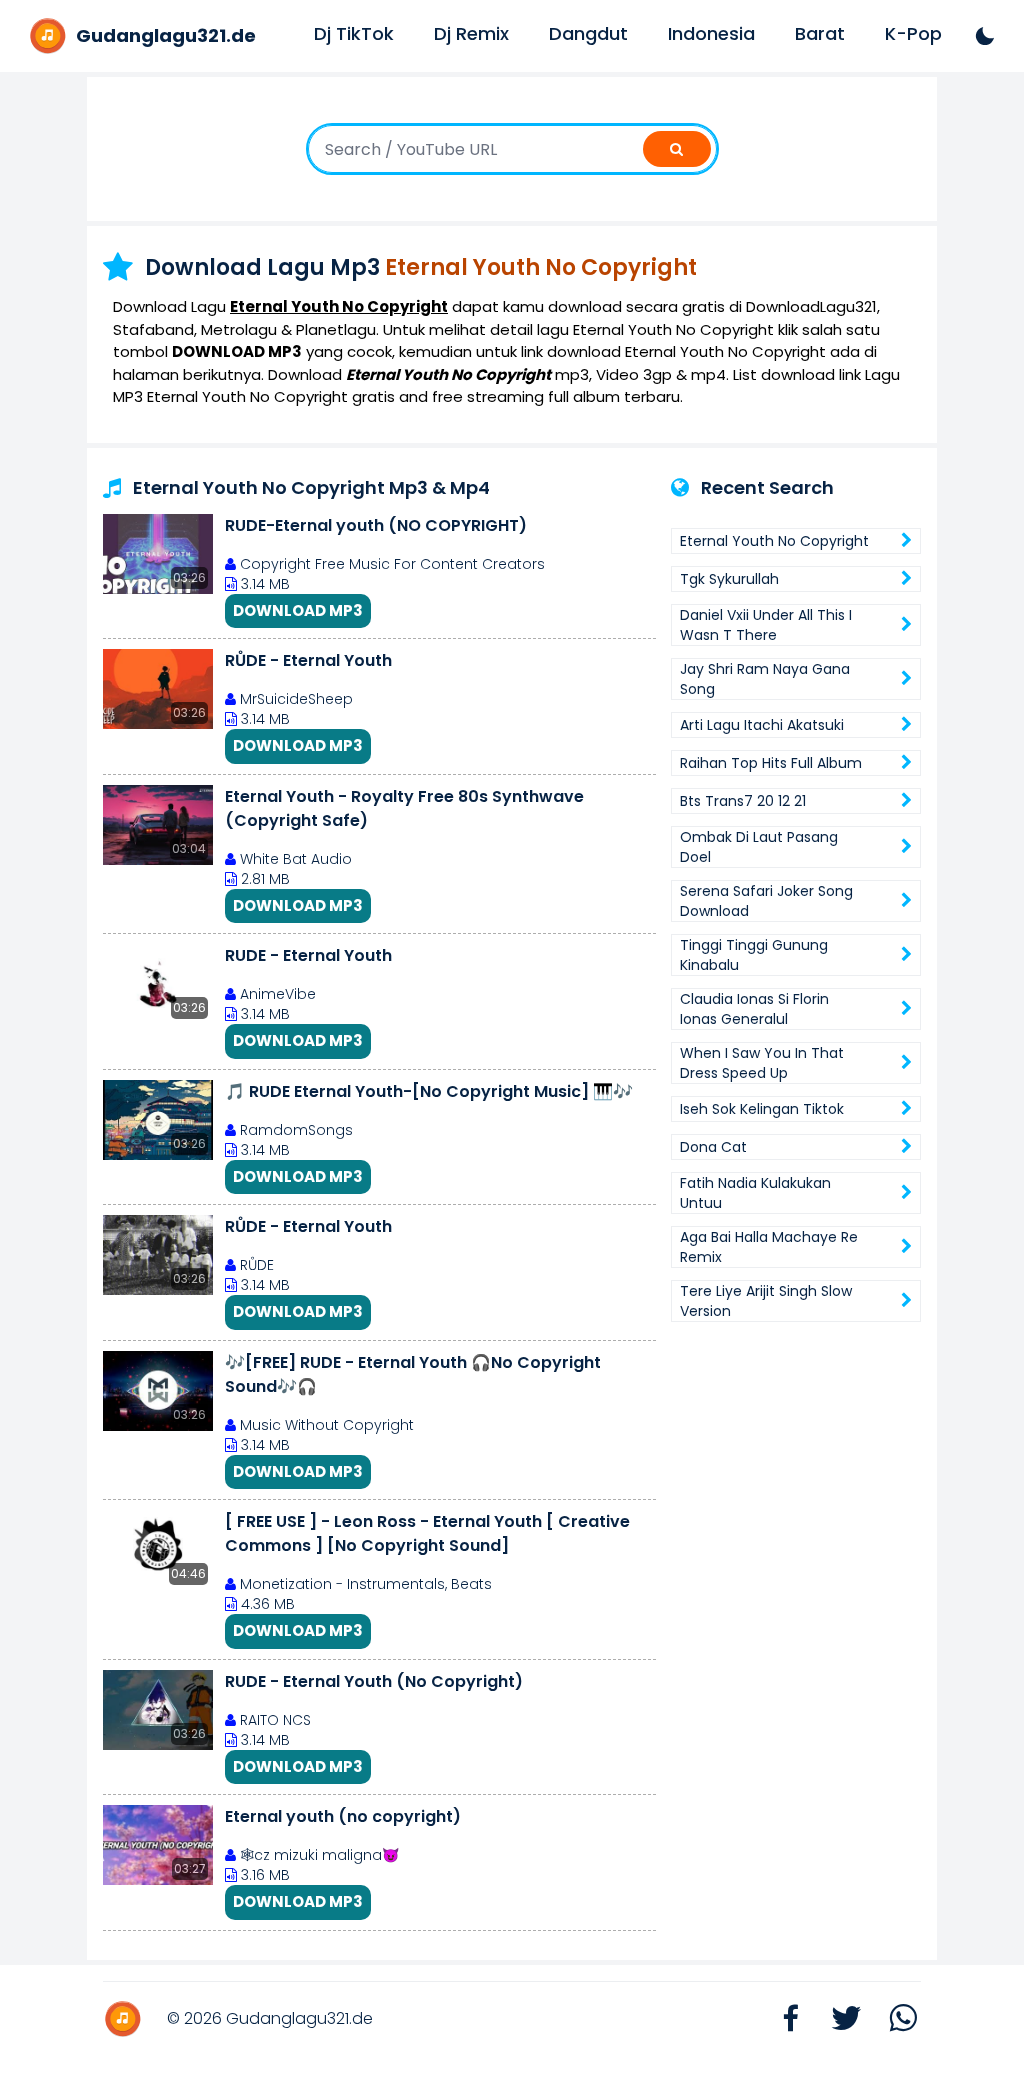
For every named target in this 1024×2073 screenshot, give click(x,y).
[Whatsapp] (893, 2019)
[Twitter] (837, 2019)
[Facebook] (781, 2019)
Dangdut (588, 33)
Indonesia (711, 33)
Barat (820, 33)
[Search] (677, 149)
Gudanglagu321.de (299, 2018)
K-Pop (913, 33)
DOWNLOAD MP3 (298, 610)
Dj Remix (471, 33)
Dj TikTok (354, 33)
